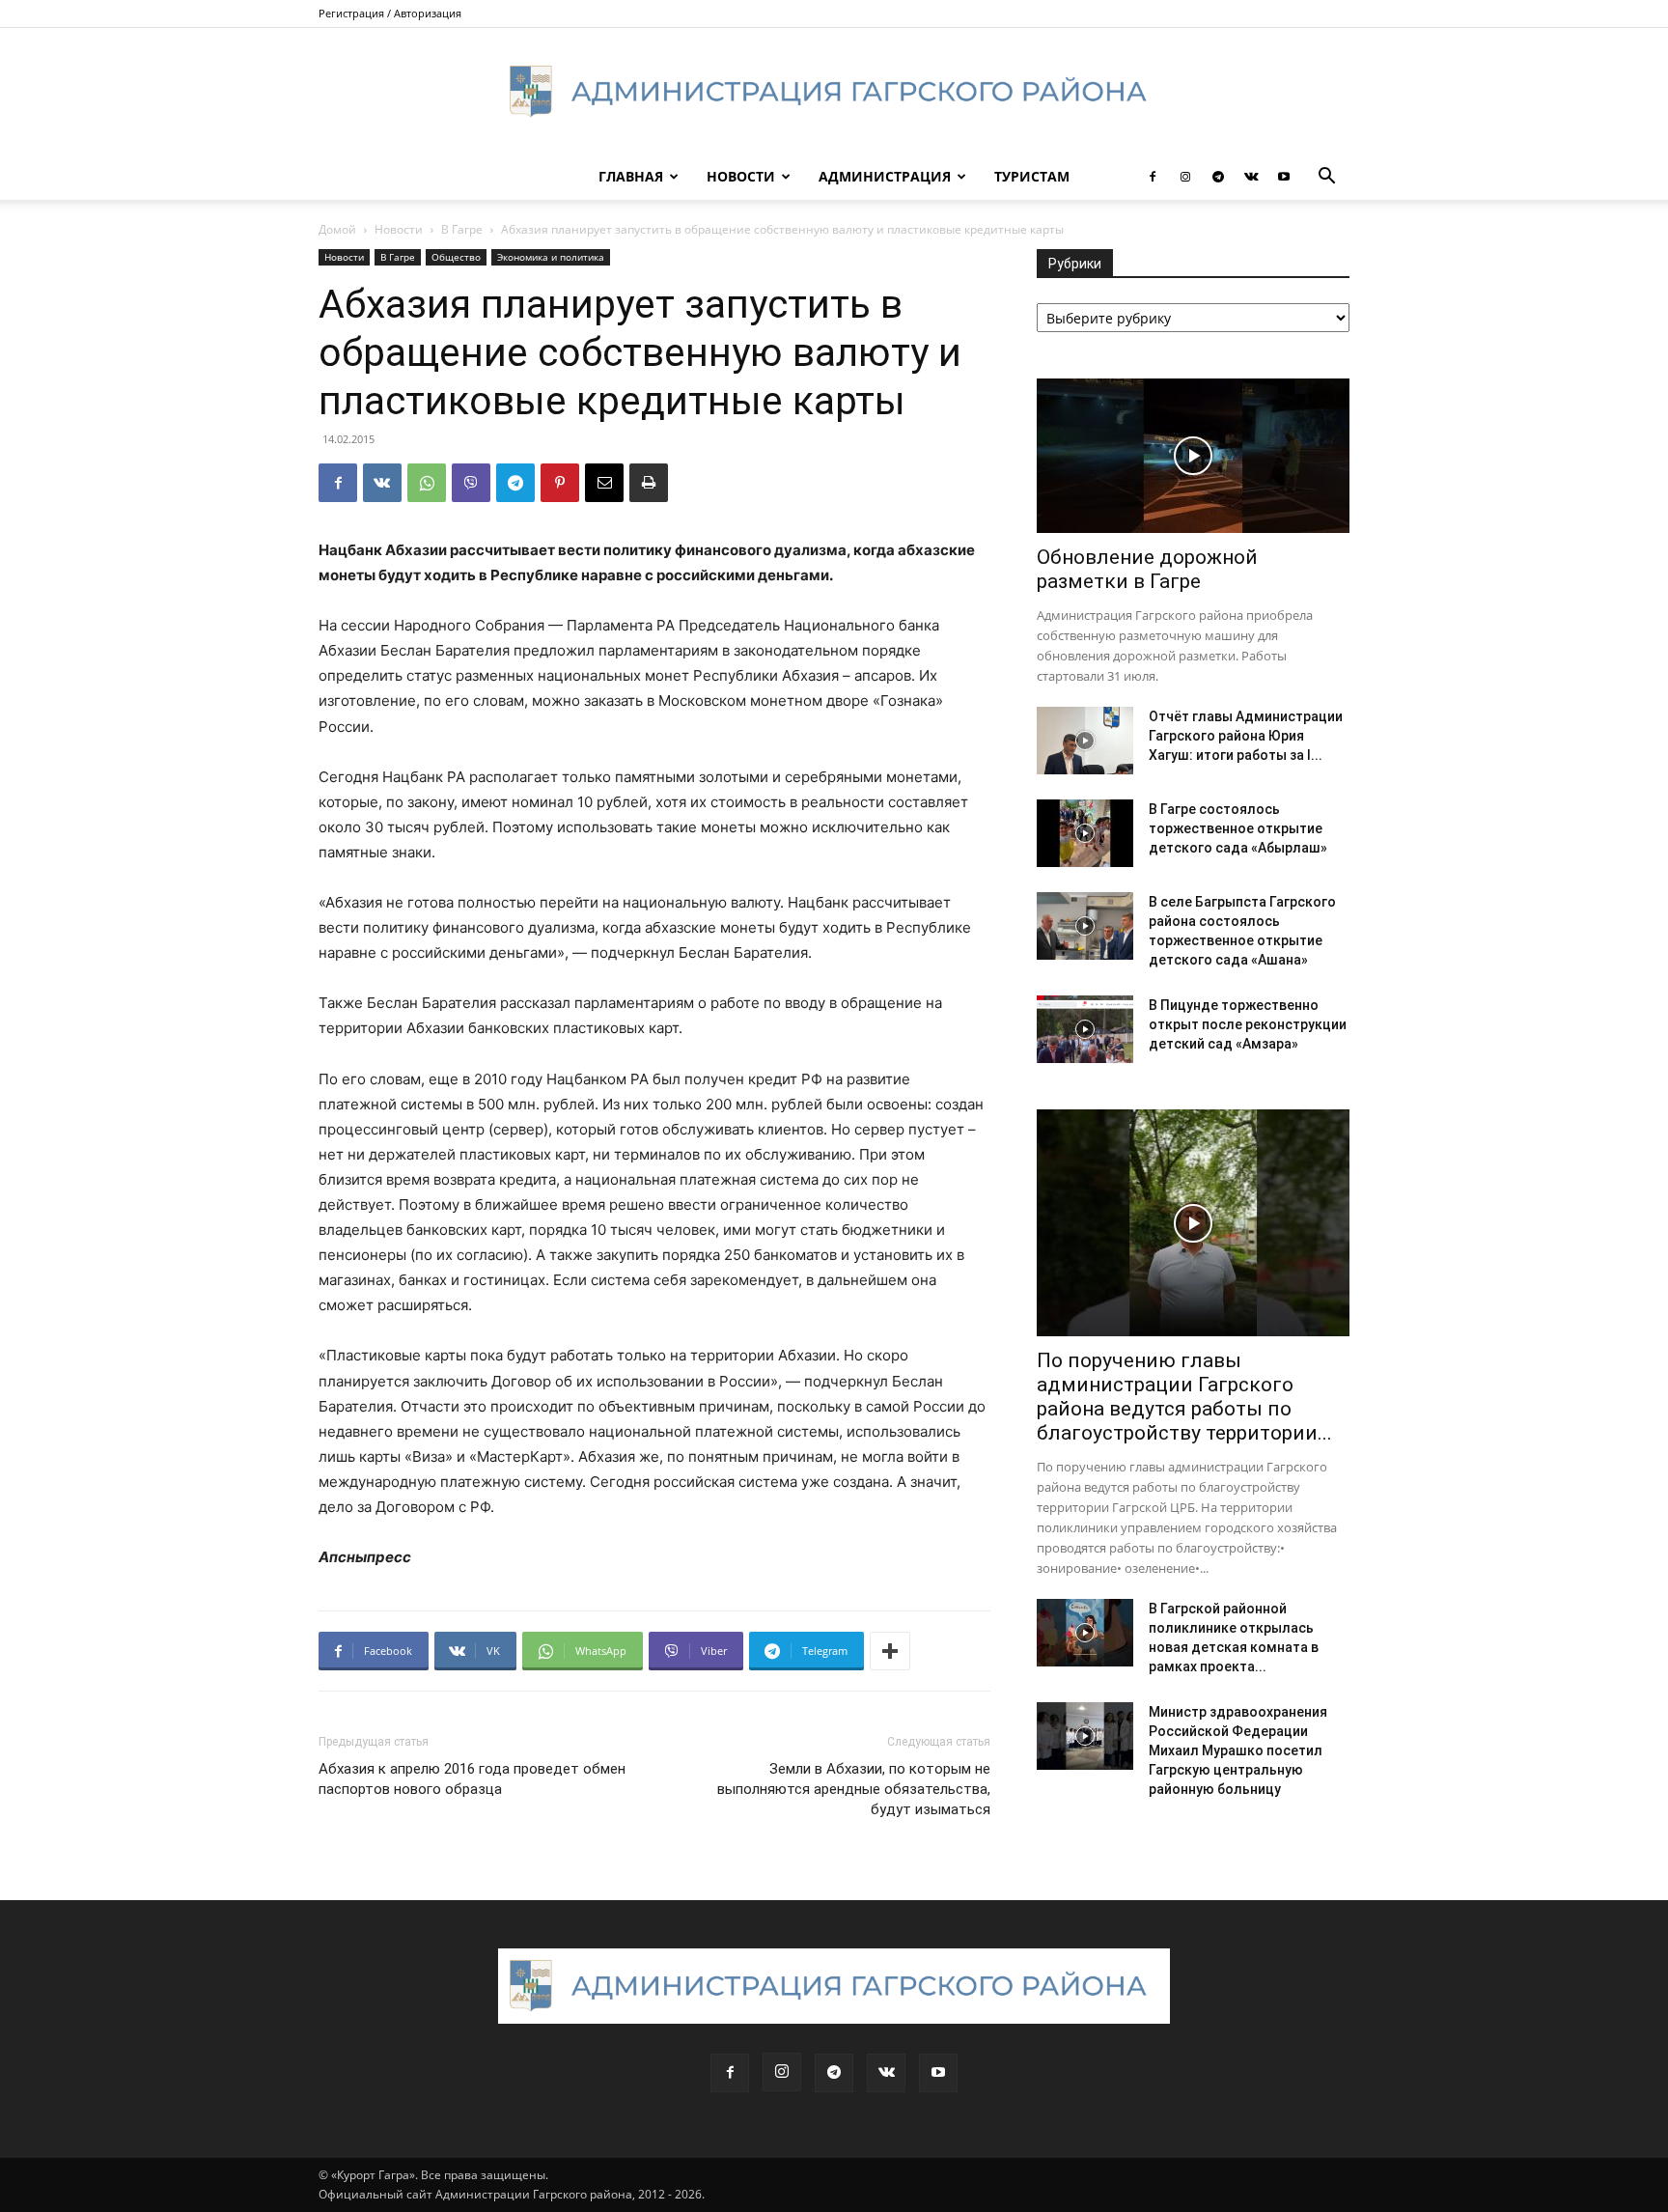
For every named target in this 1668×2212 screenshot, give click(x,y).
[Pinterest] (560, 483)
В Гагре (462, 229)
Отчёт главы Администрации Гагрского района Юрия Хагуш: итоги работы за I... (1246, 736)
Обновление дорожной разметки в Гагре (1147, 569)
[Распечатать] (649, 483)
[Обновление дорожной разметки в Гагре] (1193, 456)
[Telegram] (1218, 177)
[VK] (382, 483)
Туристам (1032, 176)
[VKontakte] (1251, 177)
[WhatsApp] (427, 483)
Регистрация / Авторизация (390, 13)
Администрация (885, 176)
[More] (890, 1651)
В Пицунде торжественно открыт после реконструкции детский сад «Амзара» (1248, 1024)
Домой (337, 229)
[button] (1326, 178)
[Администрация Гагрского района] (834, 92)
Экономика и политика (551, 257)
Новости (741, 176)
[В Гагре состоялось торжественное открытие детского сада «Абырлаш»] (1085, 833)
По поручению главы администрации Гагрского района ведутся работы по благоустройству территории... (1184, 1397)
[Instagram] (1185, 177)
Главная (631, 176)
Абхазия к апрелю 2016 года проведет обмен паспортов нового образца (472, 1779)
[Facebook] (1153, 177)
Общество (456, 257)
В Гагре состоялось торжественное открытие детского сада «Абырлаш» (1238, 828)
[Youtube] (1284, 177)
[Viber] (471, 483)
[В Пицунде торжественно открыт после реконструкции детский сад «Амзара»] (1085, 1029)
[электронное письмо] (604, 483)
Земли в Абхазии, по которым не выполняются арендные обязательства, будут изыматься (854, 1789)
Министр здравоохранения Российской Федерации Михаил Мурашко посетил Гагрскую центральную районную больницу (1238, 1750)
